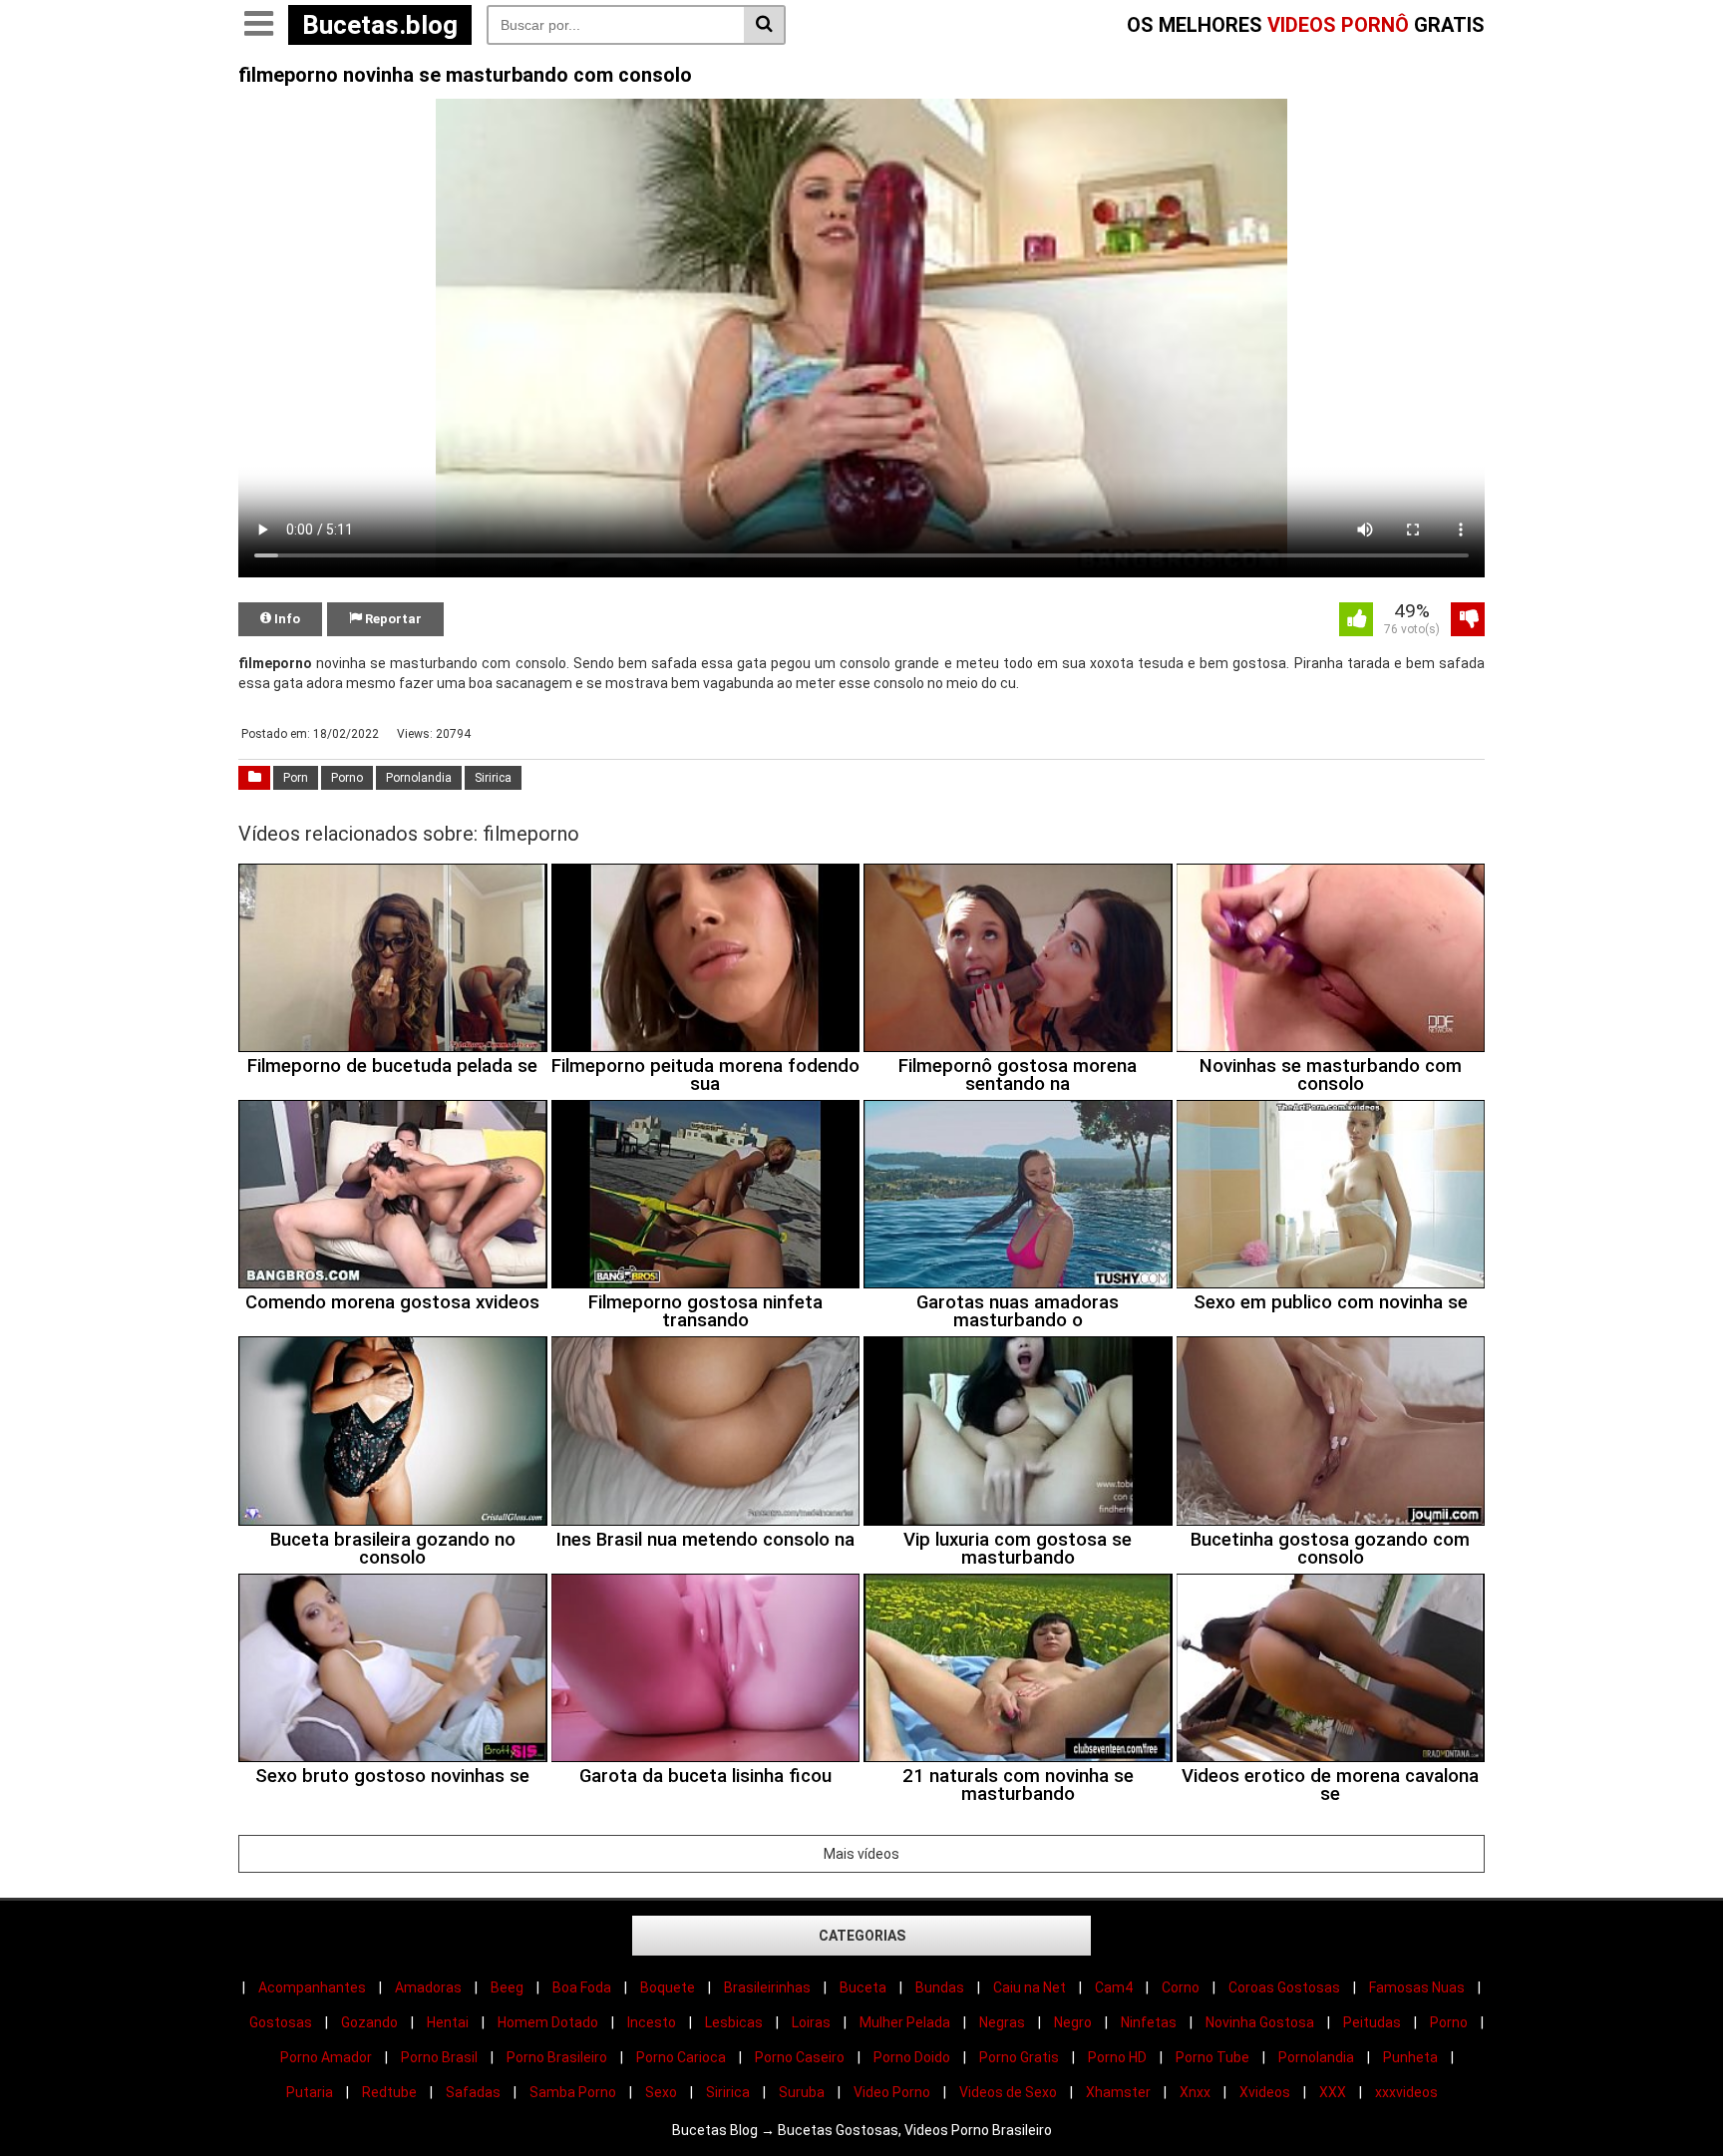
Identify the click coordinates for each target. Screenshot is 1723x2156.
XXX (1333, 2092)
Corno (1181, 1987)
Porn (296, 778)
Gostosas (281, 2022)
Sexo (661, 2092)
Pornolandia (419, 778)
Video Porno (892, 2092)
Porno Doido (912, 2057)
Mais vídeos (861, 1854)
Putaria (310, 2092)
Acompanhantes (312, 1987)
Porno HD (1117, 2057)
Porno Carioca (681, 2057)
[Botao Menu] (258, 25)
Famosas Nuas (1417, 1987)
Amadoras (428, 1987)
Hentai (448, 2022)
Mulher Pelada (905, 2022)
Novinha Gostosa (1260, 2022)
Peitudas (1372, 2022)
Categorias (862, 1936)
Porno (347, 778)
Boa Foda (582, 1987)
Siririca (493, 778)
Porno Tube (1212, 2057)
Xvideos (1265, 2092)
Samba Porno (573, 2092)
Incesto (652, 2022)
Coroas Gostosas (1284, 1987)
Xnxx (1195, 2092)
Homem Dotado (548, 2022)
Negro (1073, 2022)
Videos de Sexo (1008, 2092)
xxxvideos (1406, 2092)
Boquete (668, 1987)
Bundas (940, 1987)
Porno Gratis (1019, 2057)
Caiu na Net (1030, 1987)
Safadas (473, 2092)
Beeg (507, 1987)
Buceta (863, 1987)
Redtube (389, 2092)
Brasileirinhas (767, 1987)
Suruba (802, 2092)
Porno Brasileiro (557, 2057)
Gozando (369, 2022)
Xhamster (1118, 2092)
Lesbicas (734, 2022)
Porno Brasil (439, 2057)
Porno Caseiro (800, 2057)
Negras (1002, 2022)
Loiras (811, 2022)
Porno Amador (326, 2057)
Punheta (1410, 2057)
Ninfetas (1149, 2022)
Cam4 (1114, 1987)
